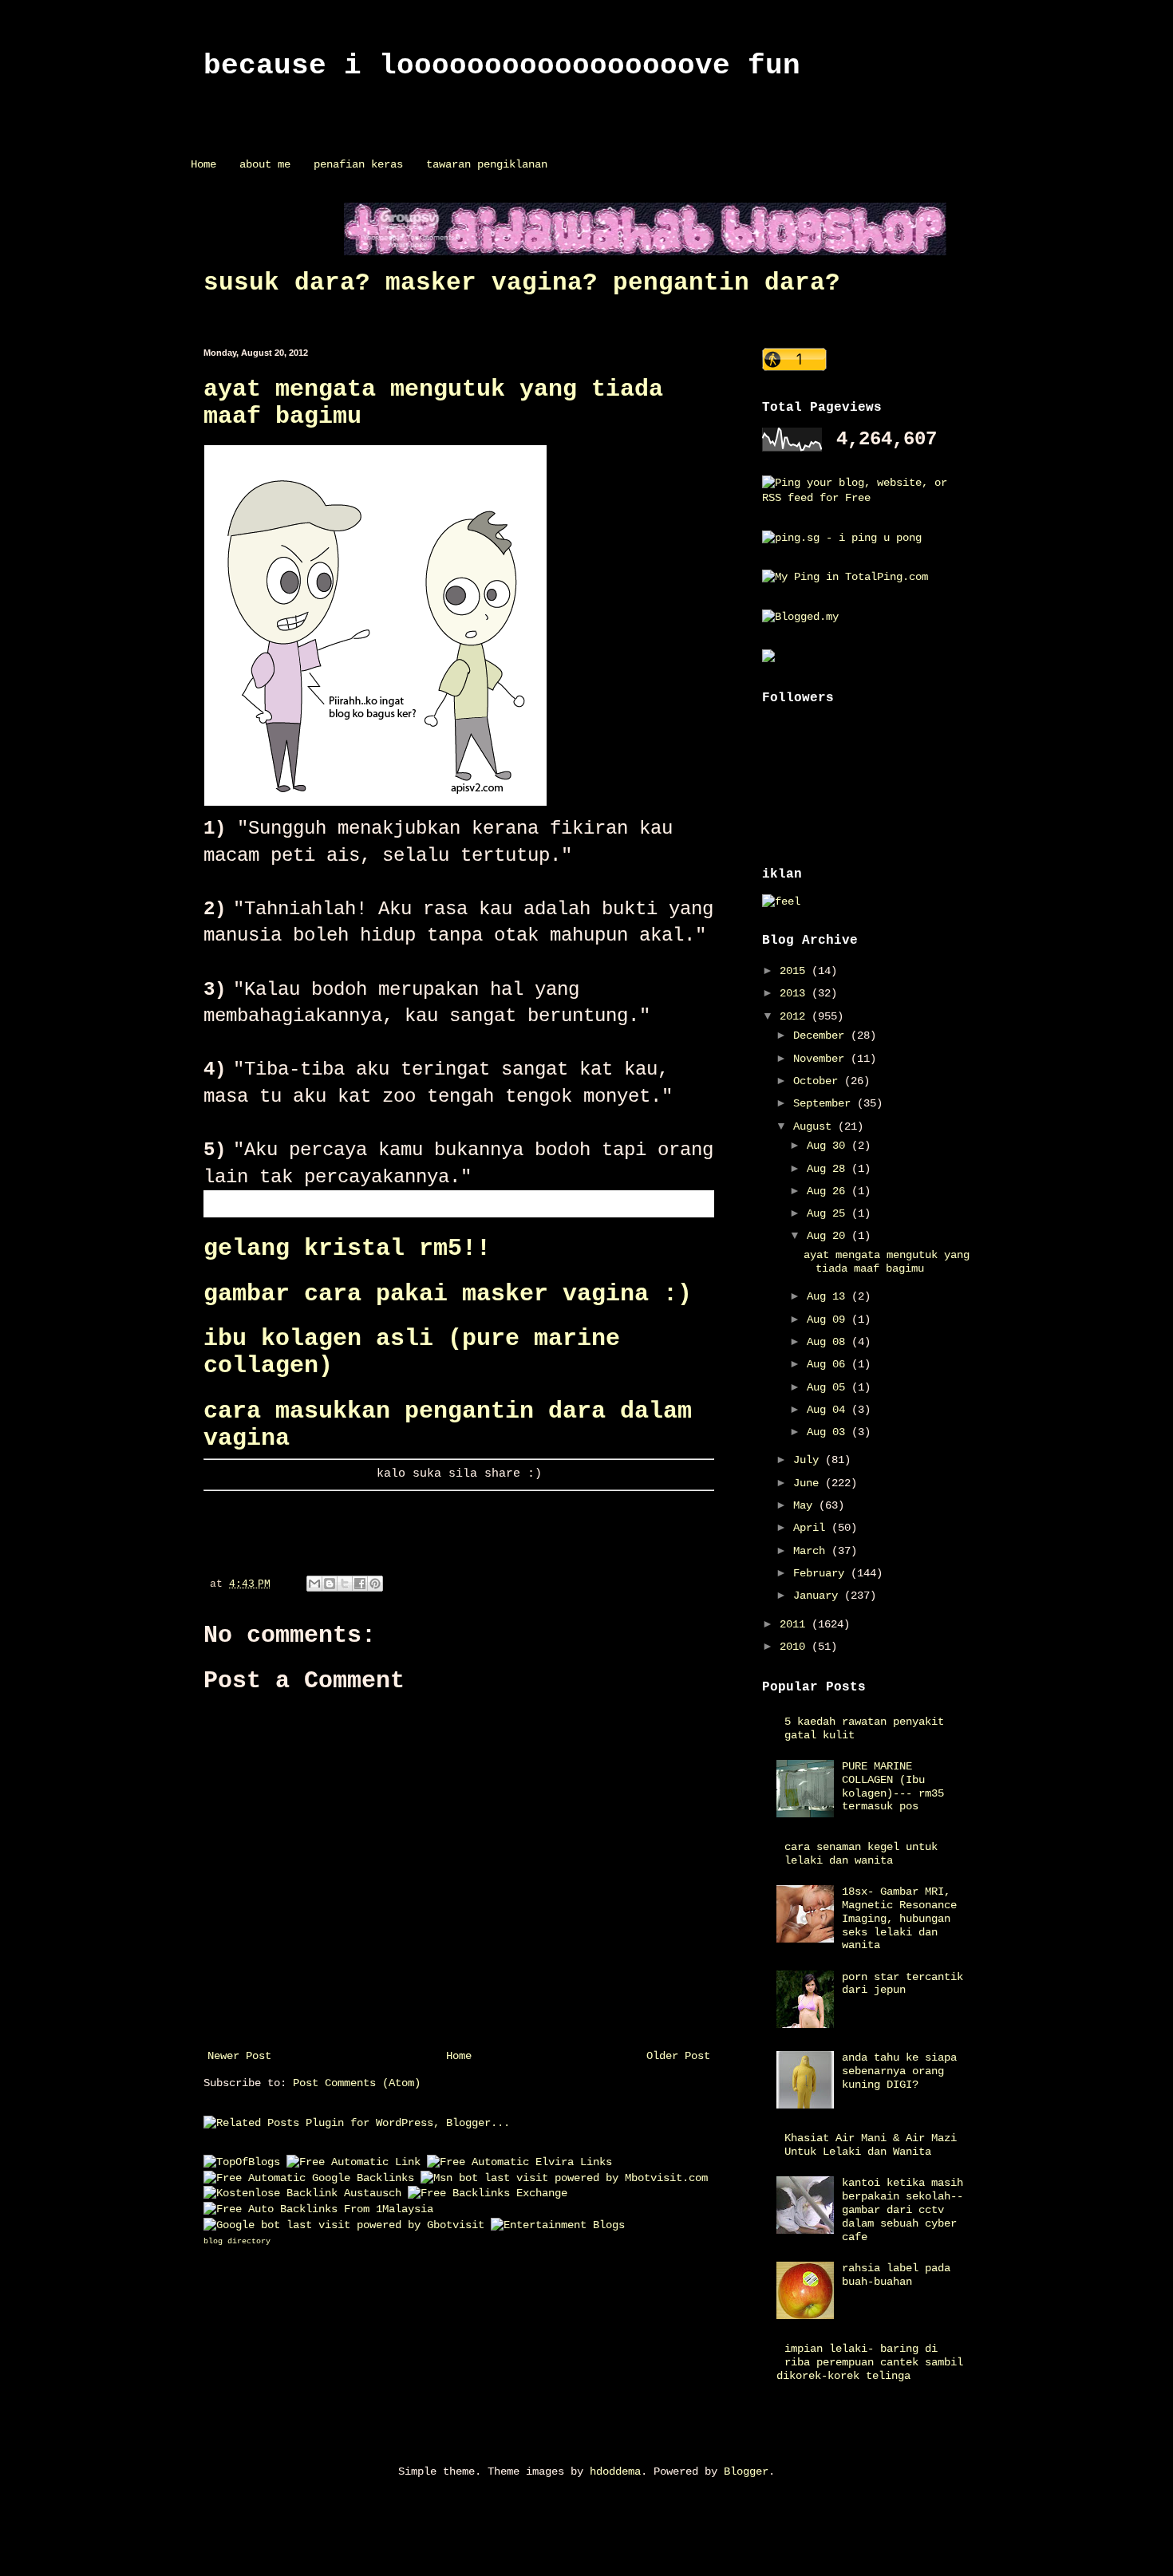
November (822, 1059)
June (809, 1483)
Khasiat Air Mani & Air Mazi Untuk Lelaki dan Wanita (871, 2145)
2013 (796, 993)
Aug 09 (829, 1320)
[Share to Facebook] (360, 1584)
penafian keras (358, 164)
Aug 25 (829, 1213)
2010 (796, 1647)
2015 (796, 971)
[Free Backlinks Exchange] (488, 2193)
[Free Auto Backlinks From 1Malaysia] (318, 2209)
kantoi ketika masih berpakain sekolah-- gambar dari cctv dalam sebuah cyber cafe (902, 2209)
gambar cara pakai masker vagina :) (448, 1294)
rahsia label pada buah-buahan (896, 2275)
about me (265, 164)
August (816, 1126)
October (819, 1081)
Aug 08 (829, 1342)
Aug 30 (829, 1146)
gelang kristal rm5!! (347, 1249)
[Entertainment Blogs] (558, 2225)
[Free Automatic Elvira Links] (519, 2162)
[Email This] (314, 1584)
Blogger (746, 2471)
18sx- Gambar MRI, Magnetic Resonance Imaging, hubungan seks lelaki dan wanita (899, 1918)
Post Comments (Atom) (357, 2083)
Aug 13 (829, 1296)
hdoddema (615, 2471)
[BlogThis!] (330, 1584)
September (825, 1103)
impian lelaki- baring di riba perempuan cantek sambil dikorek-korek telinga (870, 2362)
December (822, 1036)
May (806, 1505)
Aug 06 (829, 1364)
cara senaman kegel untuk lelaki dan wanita (861, 1854)
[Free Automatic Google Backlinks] (309, 2178)
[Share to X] (345, 1584)
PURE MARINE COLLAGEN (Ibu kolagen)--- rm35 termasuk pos (893, 1786)
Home (203, 164)
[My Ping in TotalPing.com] (845, 577)
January (819, 1596)
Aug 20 (829, 1236)
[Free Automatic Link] (353, 2162)
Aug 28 (829, 1169)
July (809, 1460)
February (822, 1573)
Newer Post (239, 2056)
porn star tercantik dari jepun (902, 1984)
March (812, 1551)
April (812, 1528)
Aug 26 (829, 1191)
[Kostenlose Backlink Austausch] (302, 2193)
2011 (796, 1624)
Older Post (678, 2056)
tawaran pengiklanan (487, 164)
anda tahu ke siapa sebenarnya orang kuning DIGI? (899, 2071)
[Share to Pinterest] (375, 1584)
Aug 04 (829, 1410)
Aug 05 (829, 1387)
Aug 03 (829, 1432)
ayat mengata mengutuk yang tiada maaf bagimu (887, 1262)
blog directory (237, 2241)
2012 (796, 1016)
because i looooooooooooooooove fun (502, 66)
